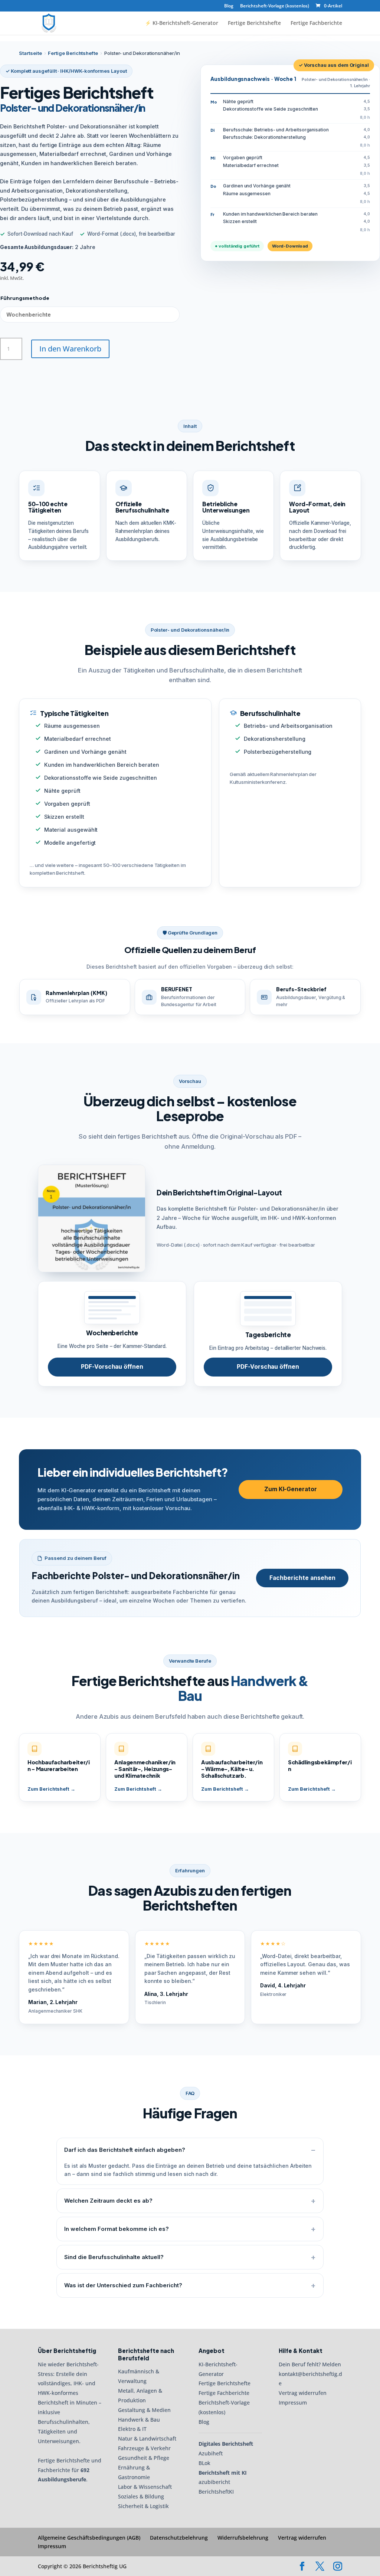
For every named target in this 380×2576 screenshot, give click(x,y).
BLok (204, 2463)
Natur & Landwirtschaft (147, 2439)
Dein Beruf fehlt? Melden (310, 2364)
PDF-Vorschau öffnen (112, 1367)
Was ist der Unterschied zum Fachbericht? (123, 2285)
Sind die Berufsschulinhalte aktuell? (114, 2257)
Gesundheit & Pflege (144, 2458)
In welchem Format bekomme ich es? (117, 2229)
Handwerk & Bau (139, 2420)
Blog (229, 6)
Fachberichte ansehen (302, 1578)
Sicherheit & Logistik (143, 2506)
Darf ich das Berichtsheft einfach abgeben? (125, 2150)
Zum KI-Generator (291, 1489)
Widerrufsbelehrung (243, 2538)
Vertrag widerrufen (303, 2393)
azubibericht (214, 2482)
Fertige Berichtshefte (254, 23)
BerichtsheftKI (216, 2492)
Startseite (30, 53)
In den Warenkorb (70, 349)
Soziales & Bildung (141, 2496)
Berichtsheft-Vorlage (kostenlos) (275, 6)
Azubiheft (211, 2453)
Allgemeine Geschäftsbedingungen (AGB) (89, 2538)
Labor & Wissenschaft (145, 2487)
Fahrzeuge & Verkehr (144, 2449)
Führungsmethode (25, 298)
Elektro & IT (132, 2429)
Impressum (293, 2403)
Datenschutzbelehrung (179, 2538)
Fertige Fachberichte (316, 23)
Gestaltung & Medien (144, 2410)
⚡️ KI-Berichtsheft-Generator (181, 23)
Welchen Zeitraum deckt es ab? (108, 2201)
